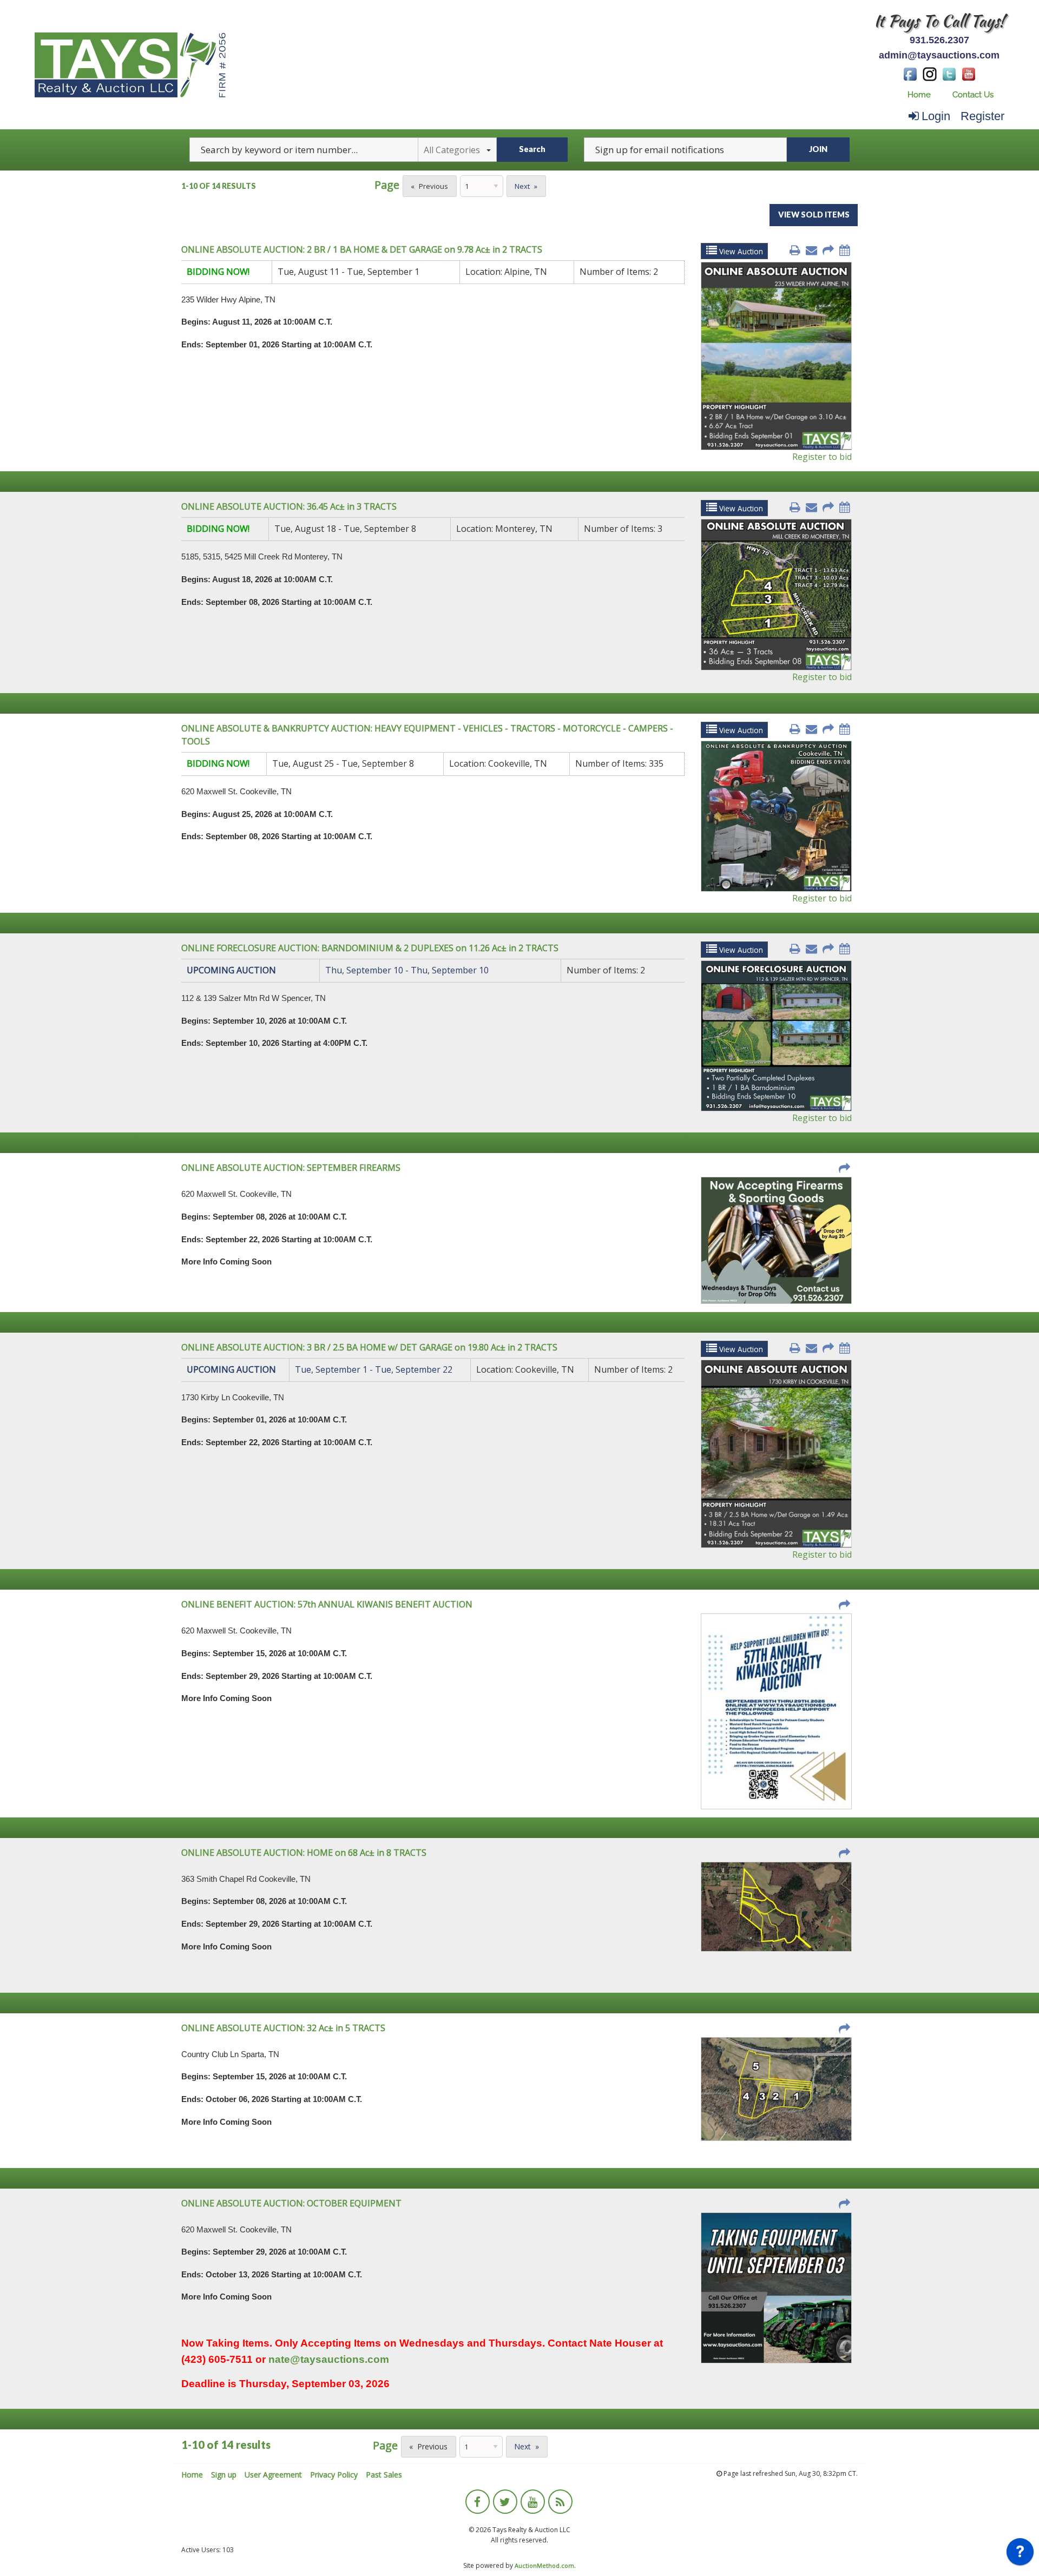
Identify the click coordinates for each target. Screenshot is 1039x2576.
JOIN (818, 149)
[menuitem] (919, 95)
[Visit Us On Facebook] (910, 73)
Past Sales (384, 2475)
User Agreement (273, 2475)
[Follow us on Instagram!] (930, 73)
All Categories (452, 150)
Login (936, 116)
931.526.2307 (939, 40)
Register (982, 116)
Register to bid (822, 457)
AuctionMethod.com (544, 2565)
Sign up (224, 2475)
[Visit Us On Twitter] (949, 73)
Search (532, 149)
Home (919, 95)
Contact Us (973, 95)
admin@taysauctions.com (939, 55)
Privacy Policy (334, 2475)
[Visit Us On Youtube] (969, 73)
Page (387, 185)
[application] (1020, 2554)
